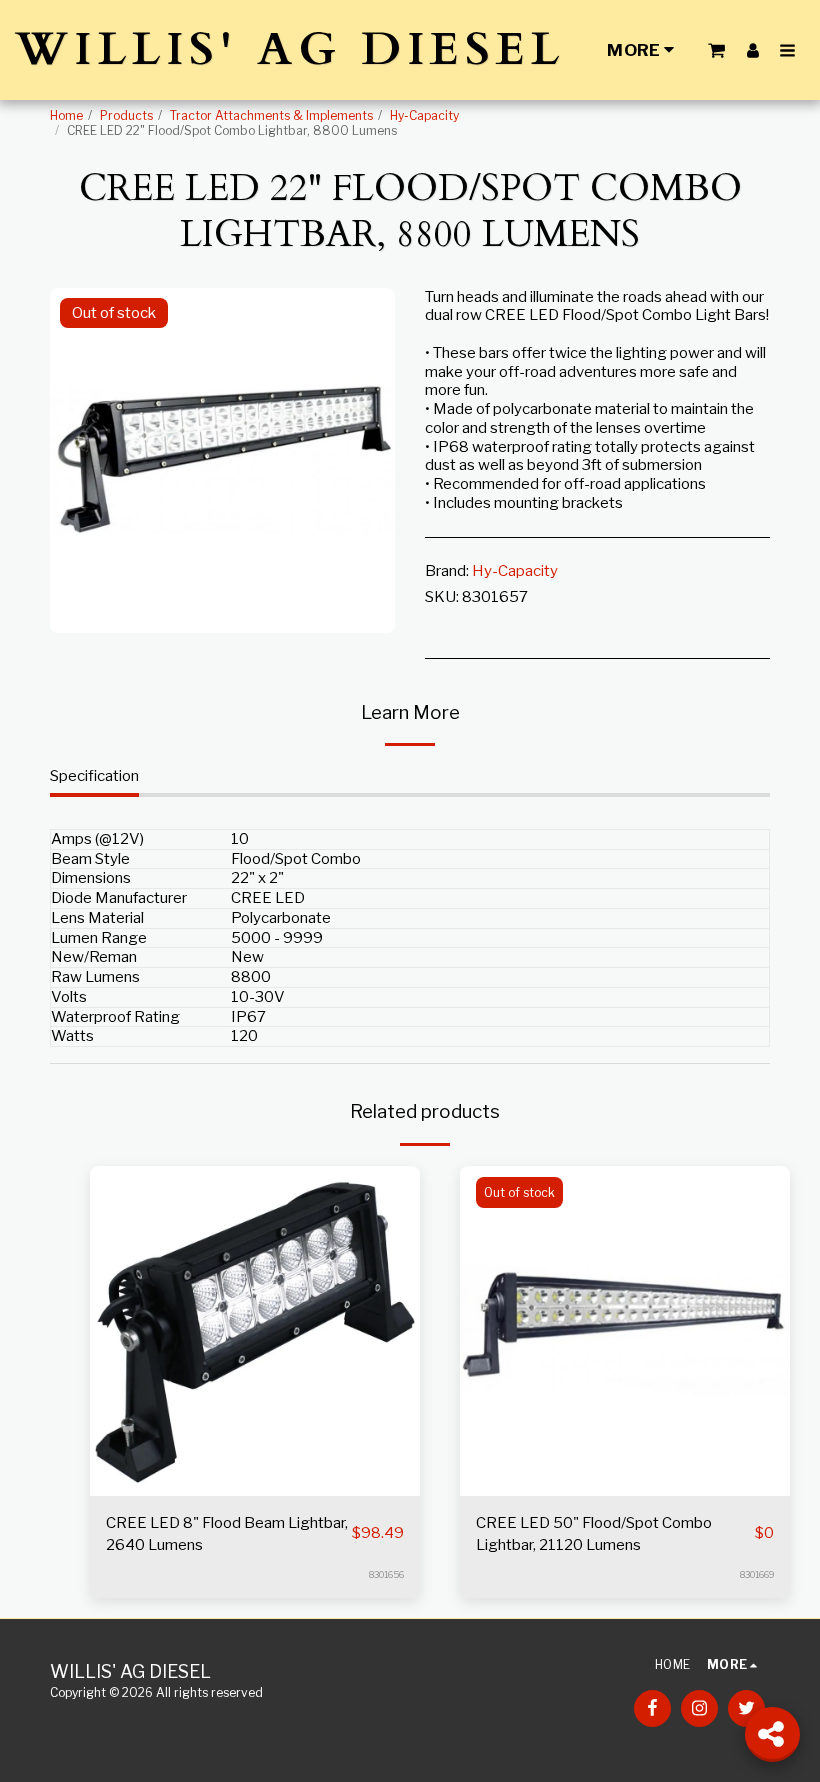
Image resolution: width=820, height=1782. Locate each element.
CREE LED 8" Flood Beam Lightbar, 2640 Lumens (227, 1534)
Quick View (255, 1451)
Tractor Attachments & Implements (271, 115)
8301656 (386, 1574)
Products (126, 115)
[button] (716, 50)
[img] (255, 1331)
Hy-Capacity (424, 115)
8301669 (757, 1574)
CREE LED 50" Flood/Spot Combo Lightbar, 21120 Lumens (594, 1534)
